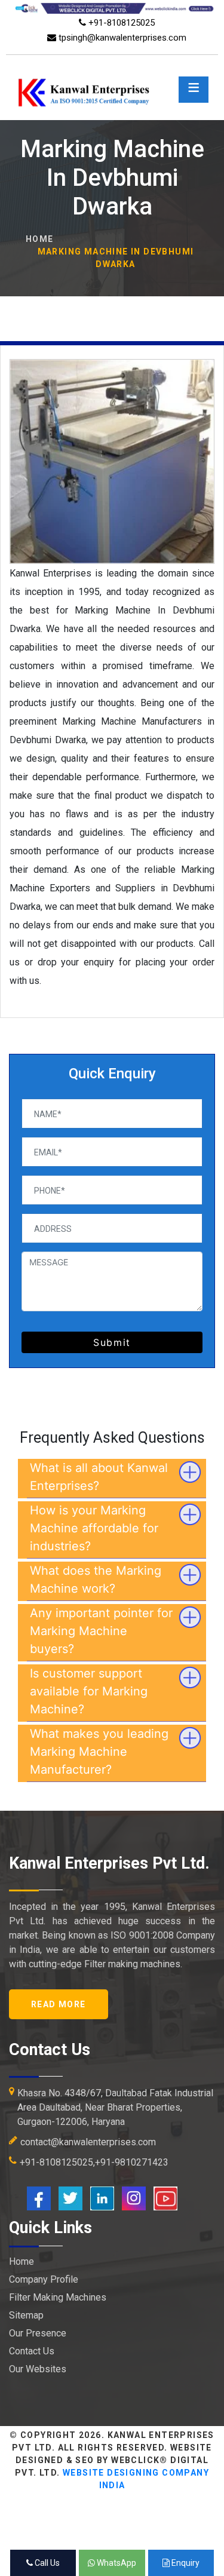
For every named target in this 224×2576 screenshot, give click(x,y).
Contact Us (32, 2351)
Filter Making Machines (58, 2297)
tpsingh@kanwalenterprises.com (121, 38)
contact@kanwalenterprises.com (88, 2142)
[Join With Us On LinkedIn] (102, 2198)
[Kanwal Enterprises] (112, 77)
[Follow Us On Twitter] (70, 2198)
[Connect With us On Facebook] (39, 2198)
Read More (59, 2004)
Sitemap (26, 2315)
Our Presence (38, 2333)
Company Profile (44, 2279)
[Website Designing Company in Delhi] (112, 7)
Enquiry (185, 2563)
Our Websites (38, 2369)
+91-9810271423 (132, 2162)
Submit (112, 1342)
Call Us (46, 2563)
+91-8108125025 (120, 23)
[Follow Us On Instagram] (134, 2198)
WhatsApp (116, 2563)
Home (40, 239)
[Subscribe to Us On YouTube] (165, 2198)
